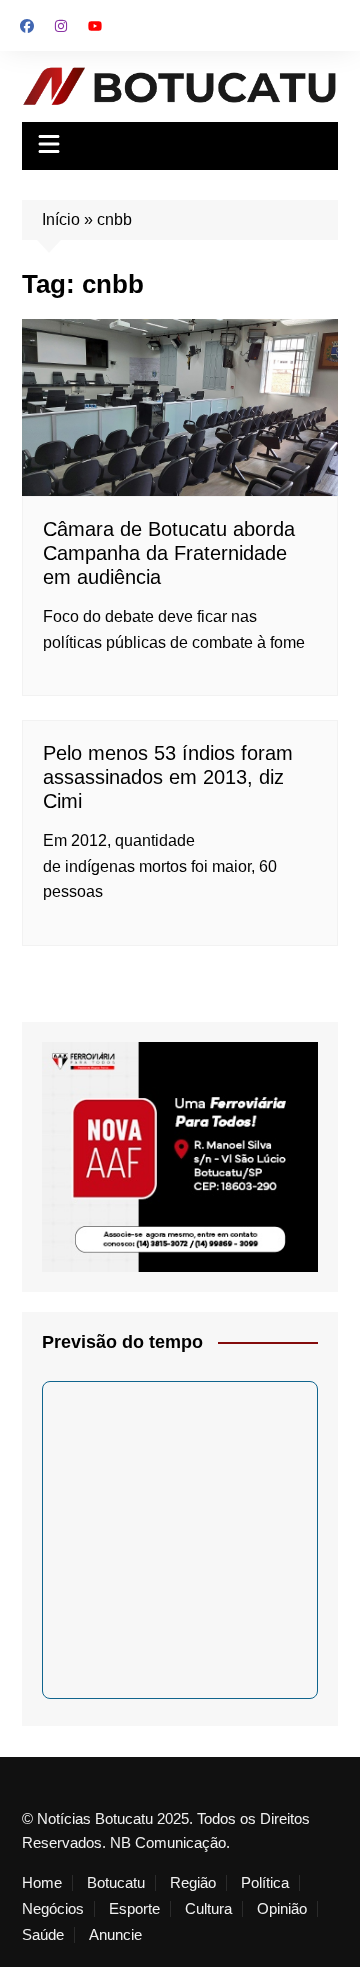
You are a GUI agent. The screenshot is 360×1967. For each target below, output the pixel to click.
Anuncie (115, 1935)
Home (42, 1883)
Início (61, 219)
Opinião (282, 1909)
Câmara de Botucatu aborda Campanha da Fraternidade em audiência (169, 553)
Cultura (208, 1909)
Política (265, 1883)
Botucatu (116, 1883)
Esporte (134, 1909)
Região (193, 1883)
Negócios (53, 1909)
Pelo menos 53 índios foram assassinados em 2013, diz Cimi (168, 777)
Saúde (43, 1935)
